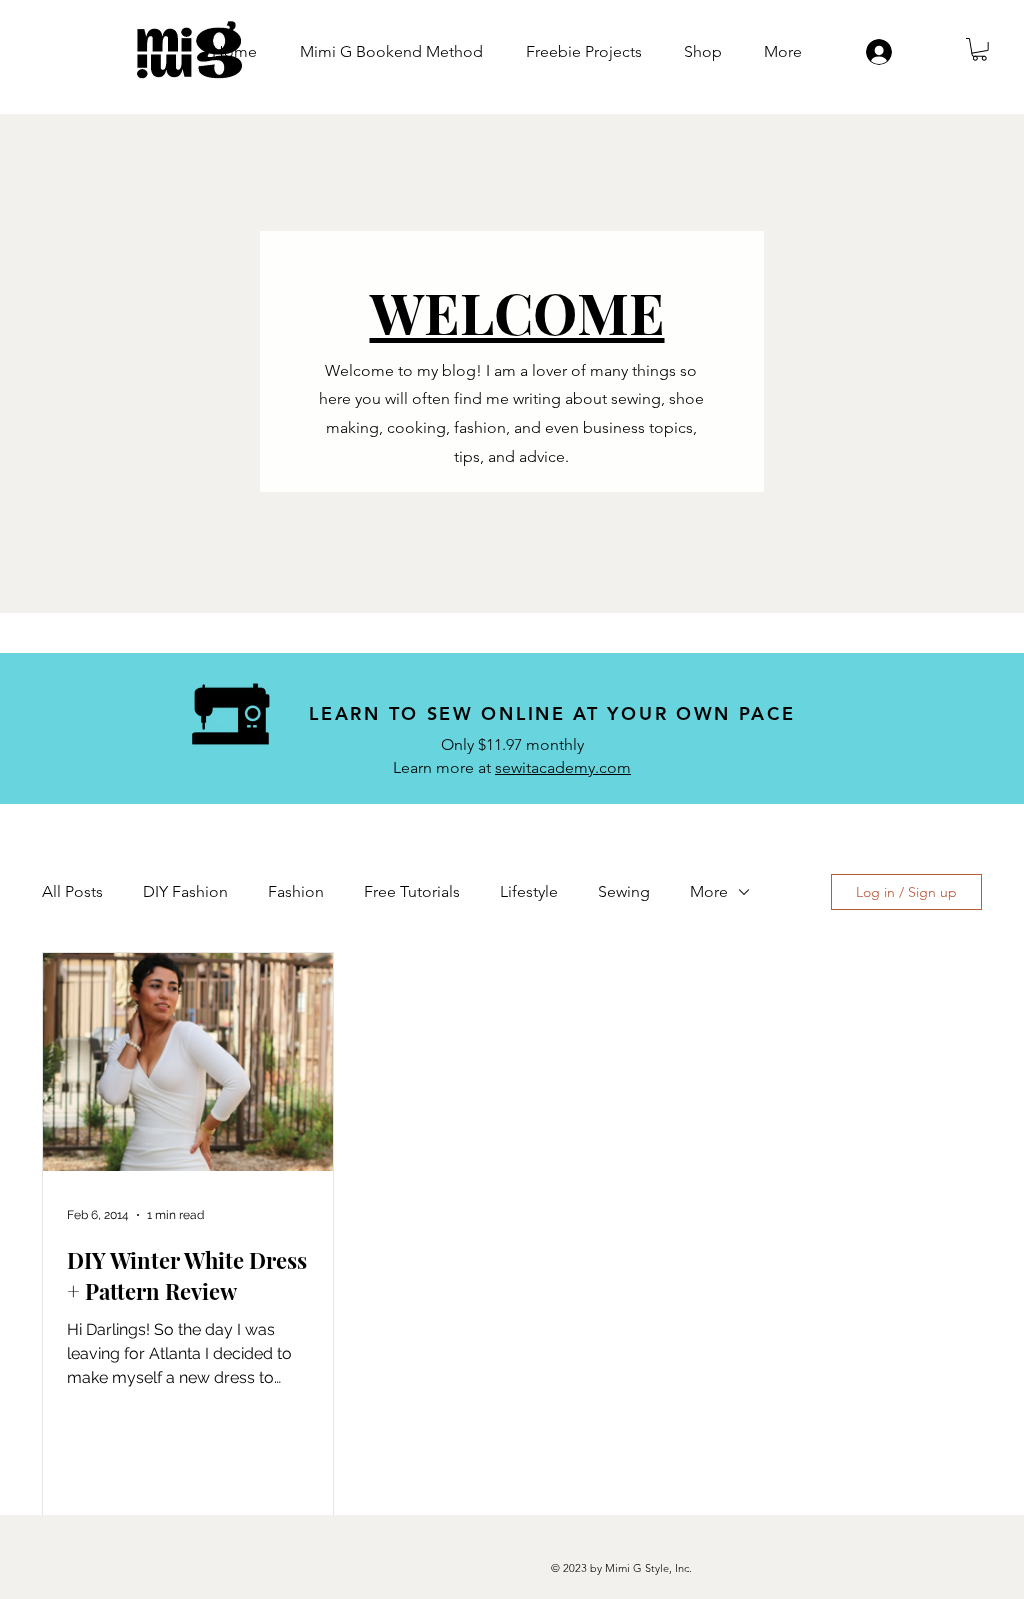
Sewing (624, 891)
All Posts (72, 891)
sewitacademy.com (563, 767)
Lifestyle (529, 891)
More (709, 891)
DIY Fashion (185, 891)
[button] (979, 49)
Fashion (296, 891)
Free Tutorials (412, 891)
